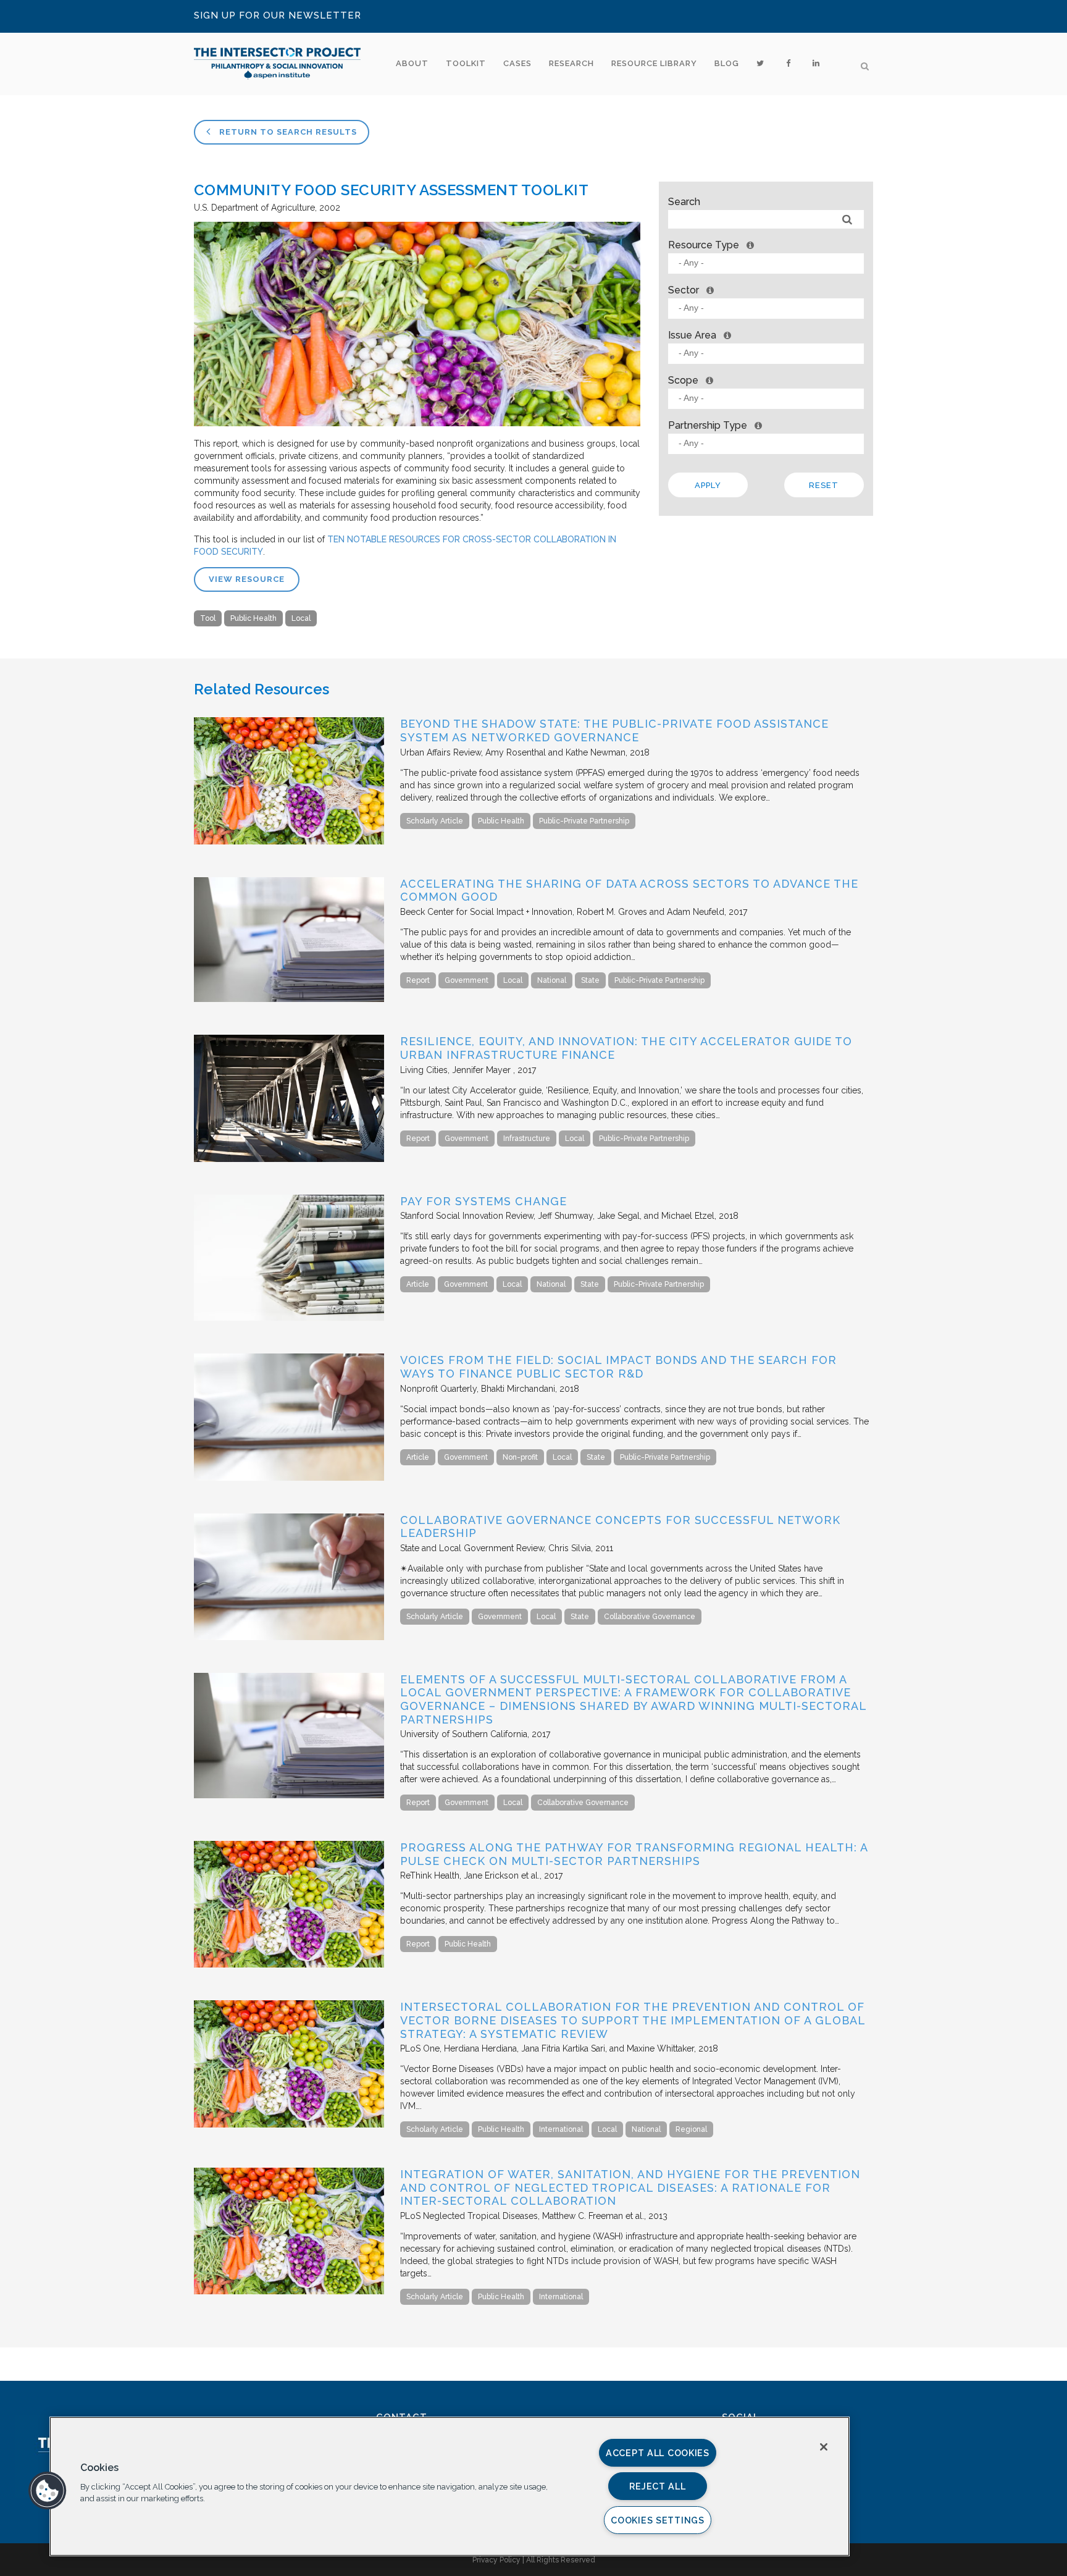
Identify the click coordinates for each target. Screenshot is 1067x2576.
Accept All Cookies (658, 2453)
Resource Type (704, 245)
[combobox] (766, 263)
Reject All (657, 2486)
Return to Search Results (287, 132)
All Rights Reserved (561, 2560)
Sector (684, 290)
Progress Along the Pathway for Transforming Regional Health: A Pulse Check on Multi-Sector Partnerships (634, 1854)
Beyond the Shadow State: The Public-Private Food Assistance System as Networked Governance (614, 730)
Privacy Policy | (499, 2560)
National (552, 980)
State (590, 980)
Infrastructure (527, 1139)
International (561, 2129)
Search (684, 202)
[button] (48, 2491)
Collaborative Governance (650, 1617)
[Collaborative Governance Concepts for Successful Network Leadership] (289, 1637)
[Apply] (847, 220)
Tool (208, 618)
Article (418, 1284)
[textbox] (769, 263)
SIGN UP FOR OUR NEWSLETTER (278, 15)
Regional (691, 2129)
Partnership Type (708, 425)
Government (467, 980)
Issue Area (692, 335)
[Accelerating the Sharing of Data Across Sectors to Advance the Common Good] (289, 999)
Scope (683, 380)
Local (301, 618)
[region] (450, 2486)
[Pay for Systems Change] (289, 1318)
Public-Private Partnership (584, 821)
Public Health (253, 618)
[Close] (824, 2447)
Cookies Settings (658, 2520)
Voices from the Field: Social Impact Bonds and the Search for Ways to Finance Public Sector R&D (618, 1367)
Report (418, 980)
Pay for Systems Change (483, 1201)
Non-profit (520, 1457)
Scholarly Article (435, 821)
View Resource (247, 579)
